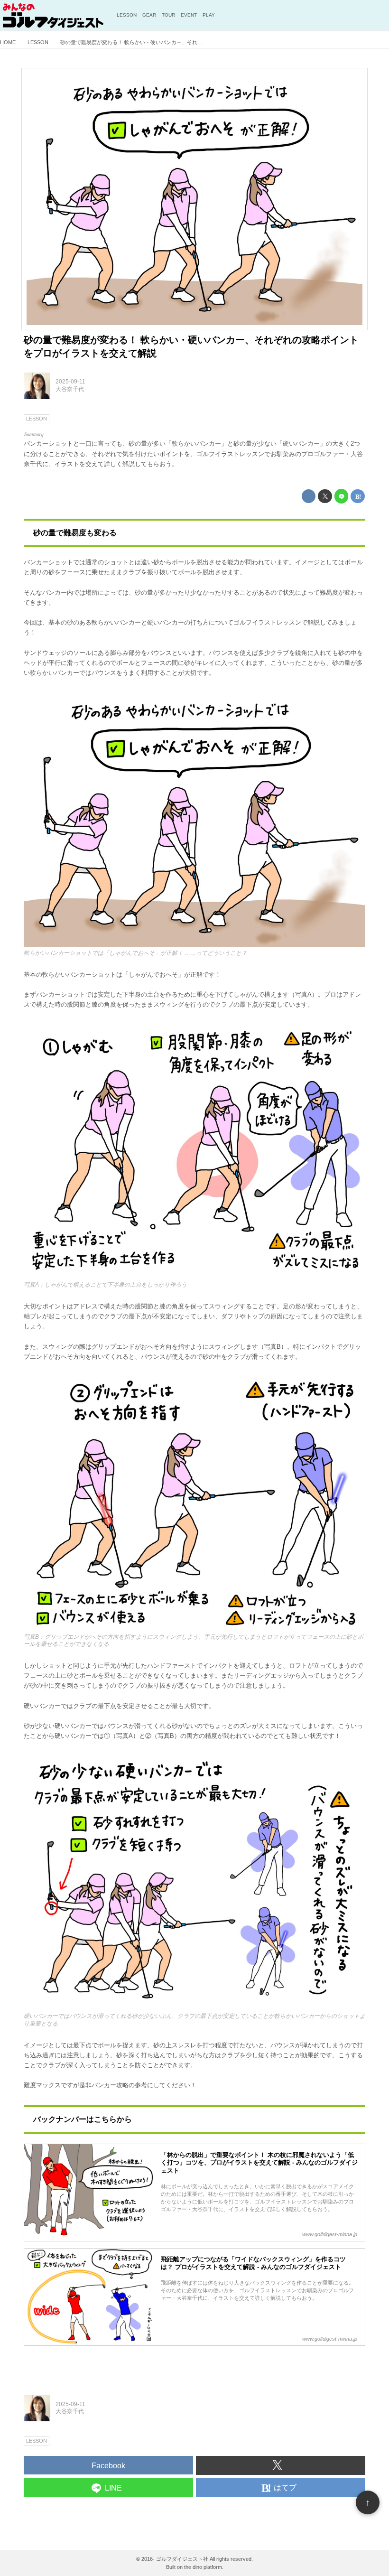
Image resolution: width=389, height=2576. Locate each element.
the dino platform (203, 2567)
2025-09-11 (70, 382)
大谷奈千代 (70, 389)
